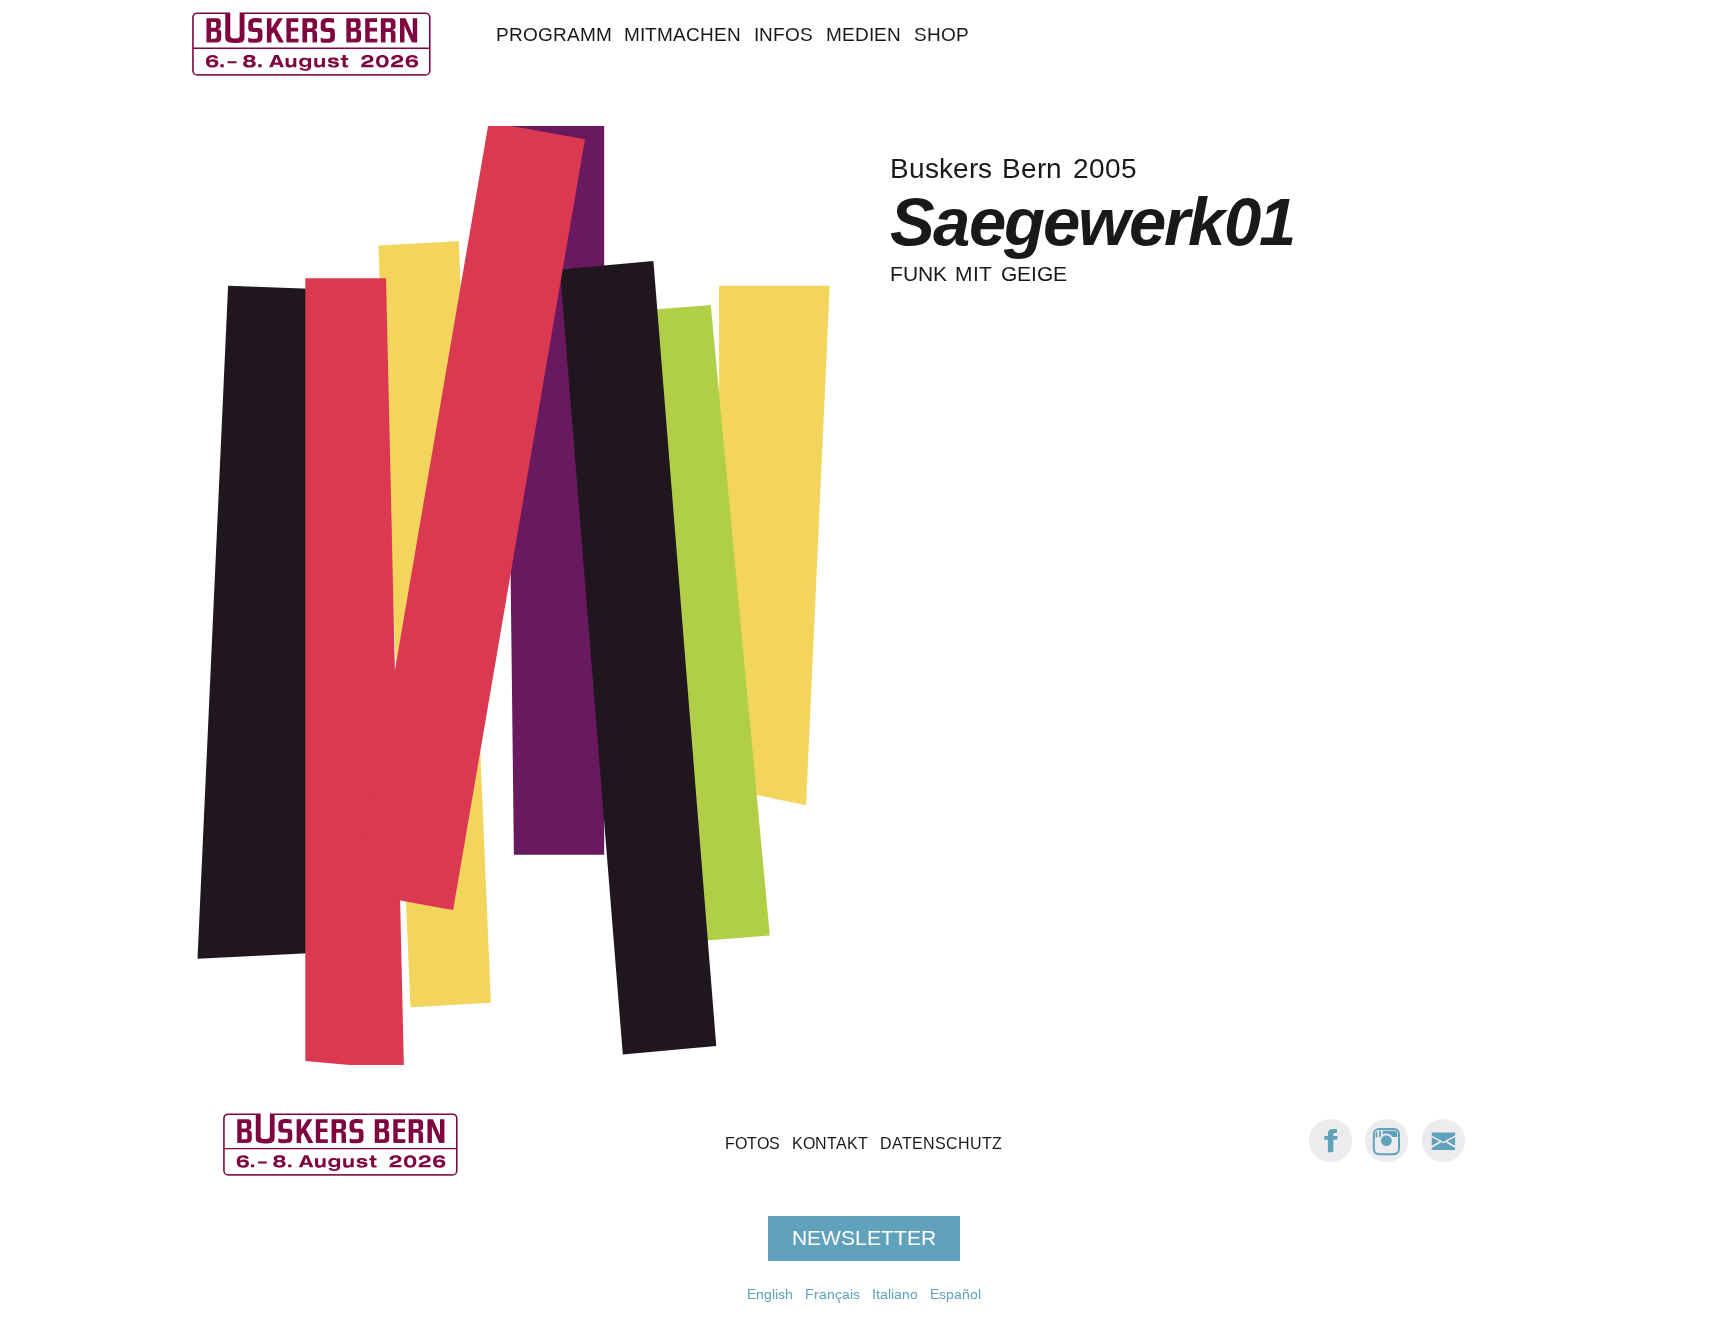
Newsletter (864, 1238)
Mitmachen (682, 34)
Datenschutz (941, 1143)
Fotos (752, 1143)
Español (955, 1294)
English (770, 1294)
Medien (863, 34)
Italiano (895, 1294)
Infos (783, 34)
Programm (554, 34)
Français (832, 1294)
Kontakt (830, 1143)
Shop (941, 34)
